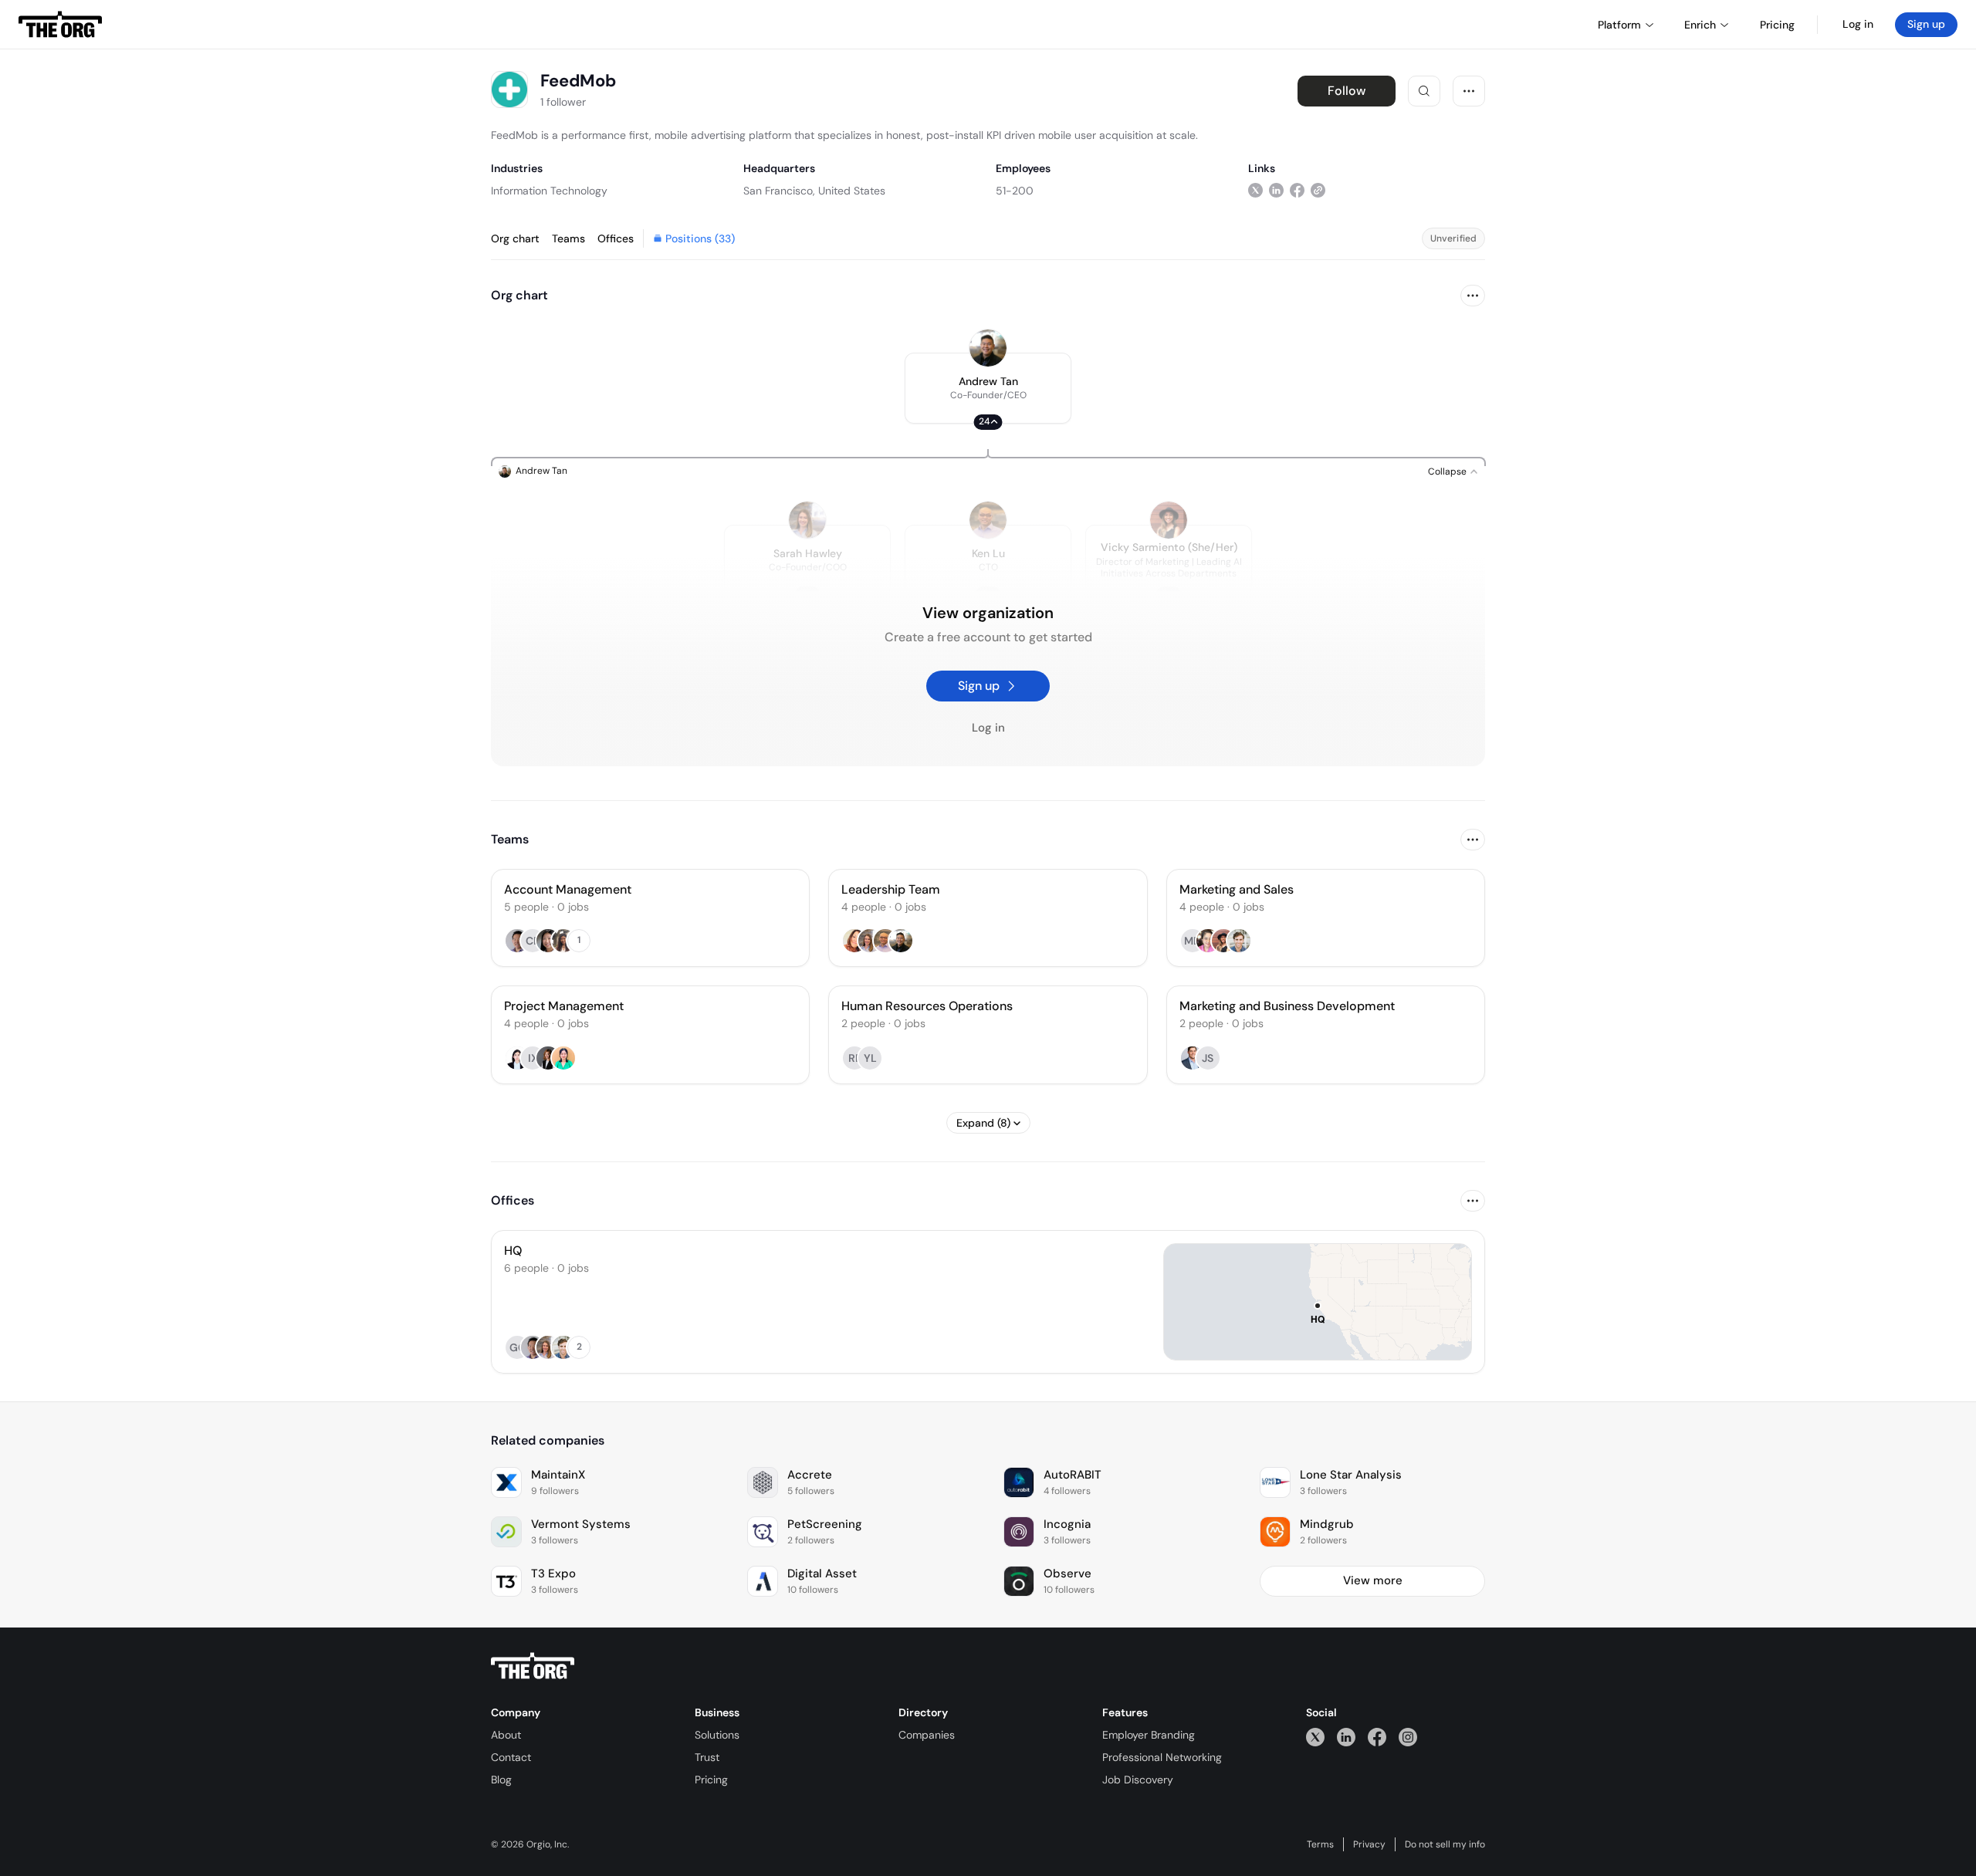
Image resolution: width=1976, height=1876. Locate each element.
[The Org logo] (533, 1666)
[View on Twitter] (1255, 190)
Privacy (1369, 1844)
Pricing (711, 1780)
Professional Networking (1162, 1757)
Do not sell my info (1445, 1844)
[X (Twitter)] (1315, 1737)
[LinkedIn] (1346, 1737)
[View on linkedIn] (1276, 190)
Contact (511, 1757)
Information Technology (549, 191)
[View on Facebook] (1297, 190)
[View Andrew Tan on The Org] (988, 348)
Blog (501, 1780)
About (506, 1735)
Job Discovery (1138, 1780)
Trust (707, 1757)
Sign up (1926, 24)
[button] (988, 388)
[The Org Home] (60, 25)
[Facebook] (1377, 1737)
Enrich (1700, 25)
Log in (1858, 24)
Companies (927, 1735)
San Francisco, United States (814, 191)
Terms (1320, 1844)
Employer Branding (1149, 1735)
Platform (1619, 25)
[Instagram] (1408, 1737)
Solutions (717, 1735)
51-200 (1015, 191)
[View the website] (1318, 190)
